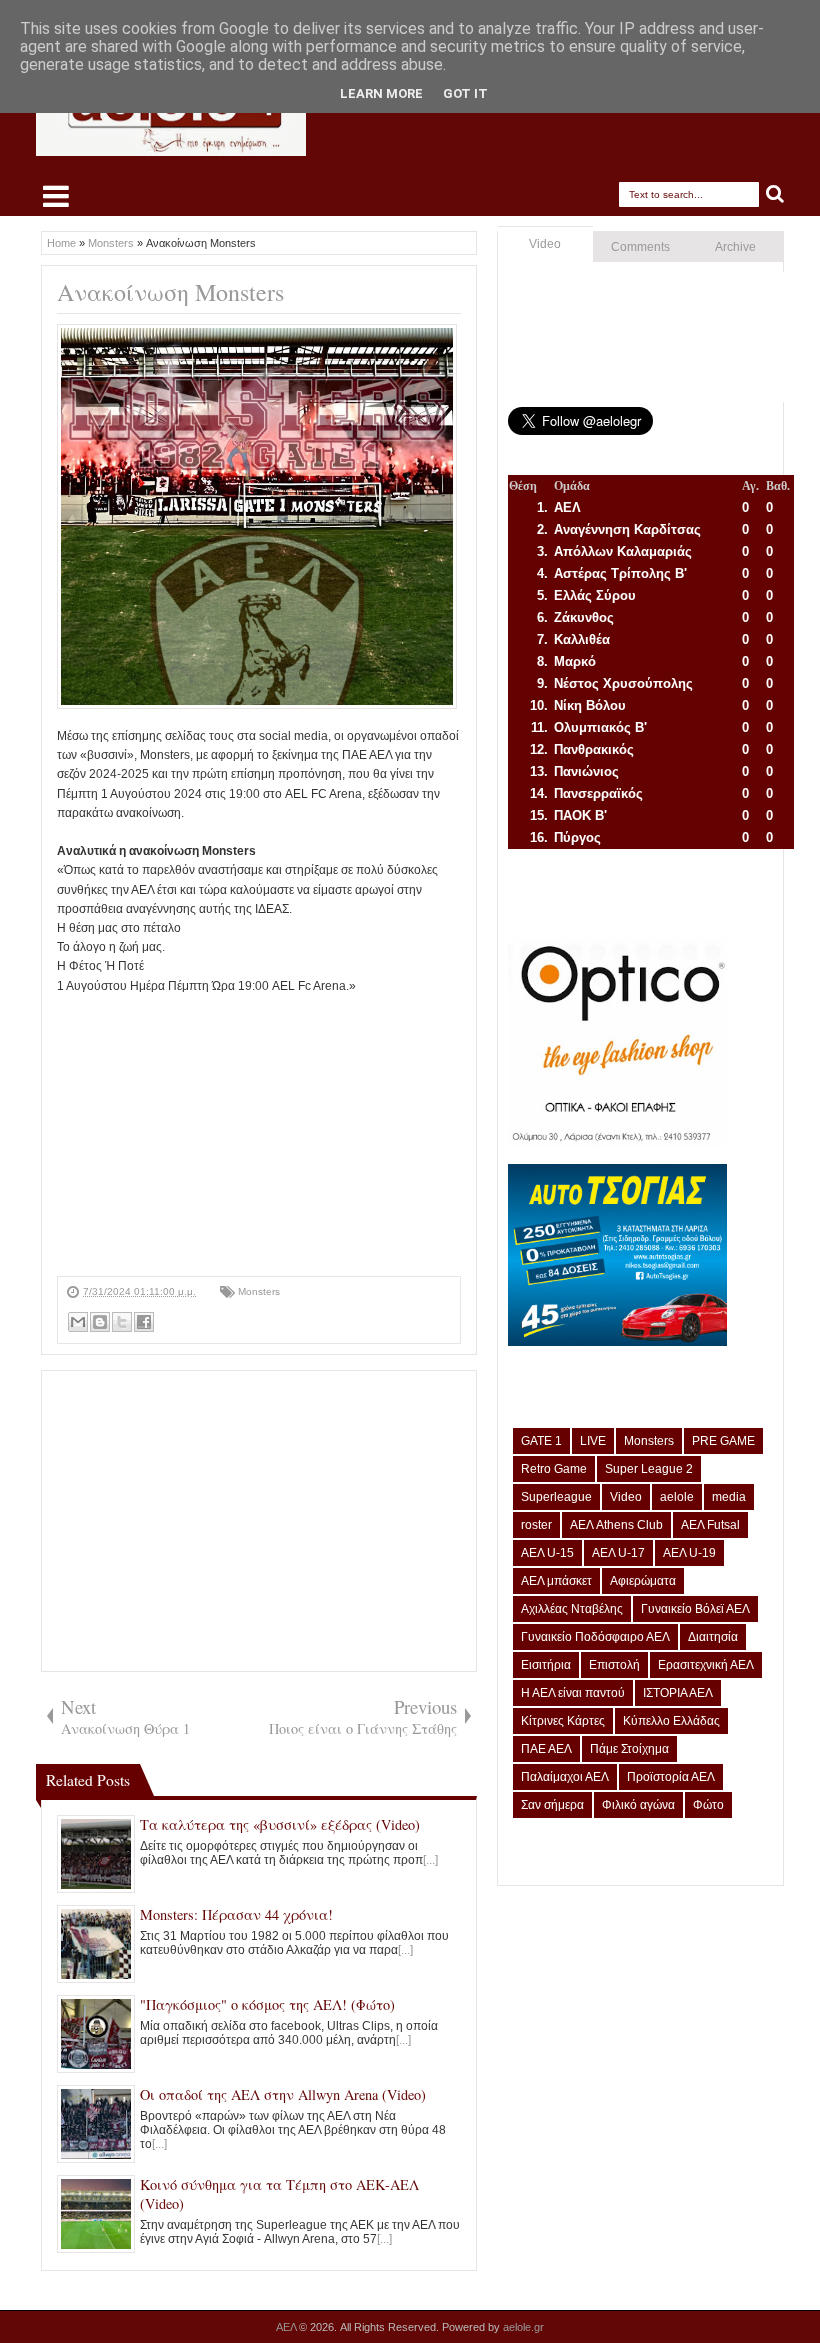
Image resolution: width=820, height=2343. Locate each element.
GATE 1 (541, 1441)
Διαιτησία (713, 1637)
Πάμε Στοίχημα (629, 1749)
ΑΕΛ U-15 (547, 1553)
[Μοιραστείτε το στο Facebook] (144, 1322)
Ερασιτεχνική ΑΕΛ (706, 1665)
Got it (465, 93)
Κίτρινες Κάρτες (563, 1721)
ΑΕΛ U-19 (689, 1553)
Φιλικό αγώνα (638, 1805)
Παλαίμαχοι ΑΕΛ (565, 1777)
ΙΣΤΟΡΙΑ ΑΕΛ (678, 1693)
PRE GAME (723, 1441)
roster (536, 1525)
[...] (430, 1860)
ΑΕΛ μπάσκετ (556, 1581)
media (729, 1497)
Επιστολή (614, 1665)
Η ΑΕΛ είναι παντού (573, 1693)
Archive (735, 247)
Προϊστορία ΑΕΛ (671, 1777)
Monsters (259, 1291)
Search (775, 194)
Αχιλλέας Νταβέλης (572, 1609)
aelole (677, 1497)
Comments (640, 247)
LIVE (593, 1441)
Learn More (381, 93)
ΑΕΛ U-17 (618, 1553)
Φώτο (708, 1805)
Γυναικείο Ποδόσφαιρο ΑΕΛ (595, 1637)
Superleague (556, 1497)
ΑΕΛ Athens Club (616, 1525)
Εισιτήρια (546, 1665)
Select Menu (56, 196)
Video (545, 244)
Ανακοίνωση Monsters (170, 292)
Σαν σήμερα (552, 1805)
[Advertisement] (259, 1136)
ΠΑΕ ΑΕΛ (546, 1749)
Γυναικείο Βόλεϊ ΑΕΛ (695, 1609)
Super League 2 (649, 1469)
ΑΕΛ (287, 2327)
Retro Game (554, 1469)
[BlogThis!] (100, 1322)
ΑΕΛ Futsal (710, 1525)
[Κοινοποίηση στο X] (122, 1322)
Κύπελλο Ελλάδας (671, 1721)
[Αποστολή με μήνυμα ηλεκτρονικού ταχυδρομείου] (78, 1322)
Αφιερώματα (643, 1581)
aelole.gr (523, 2327)
